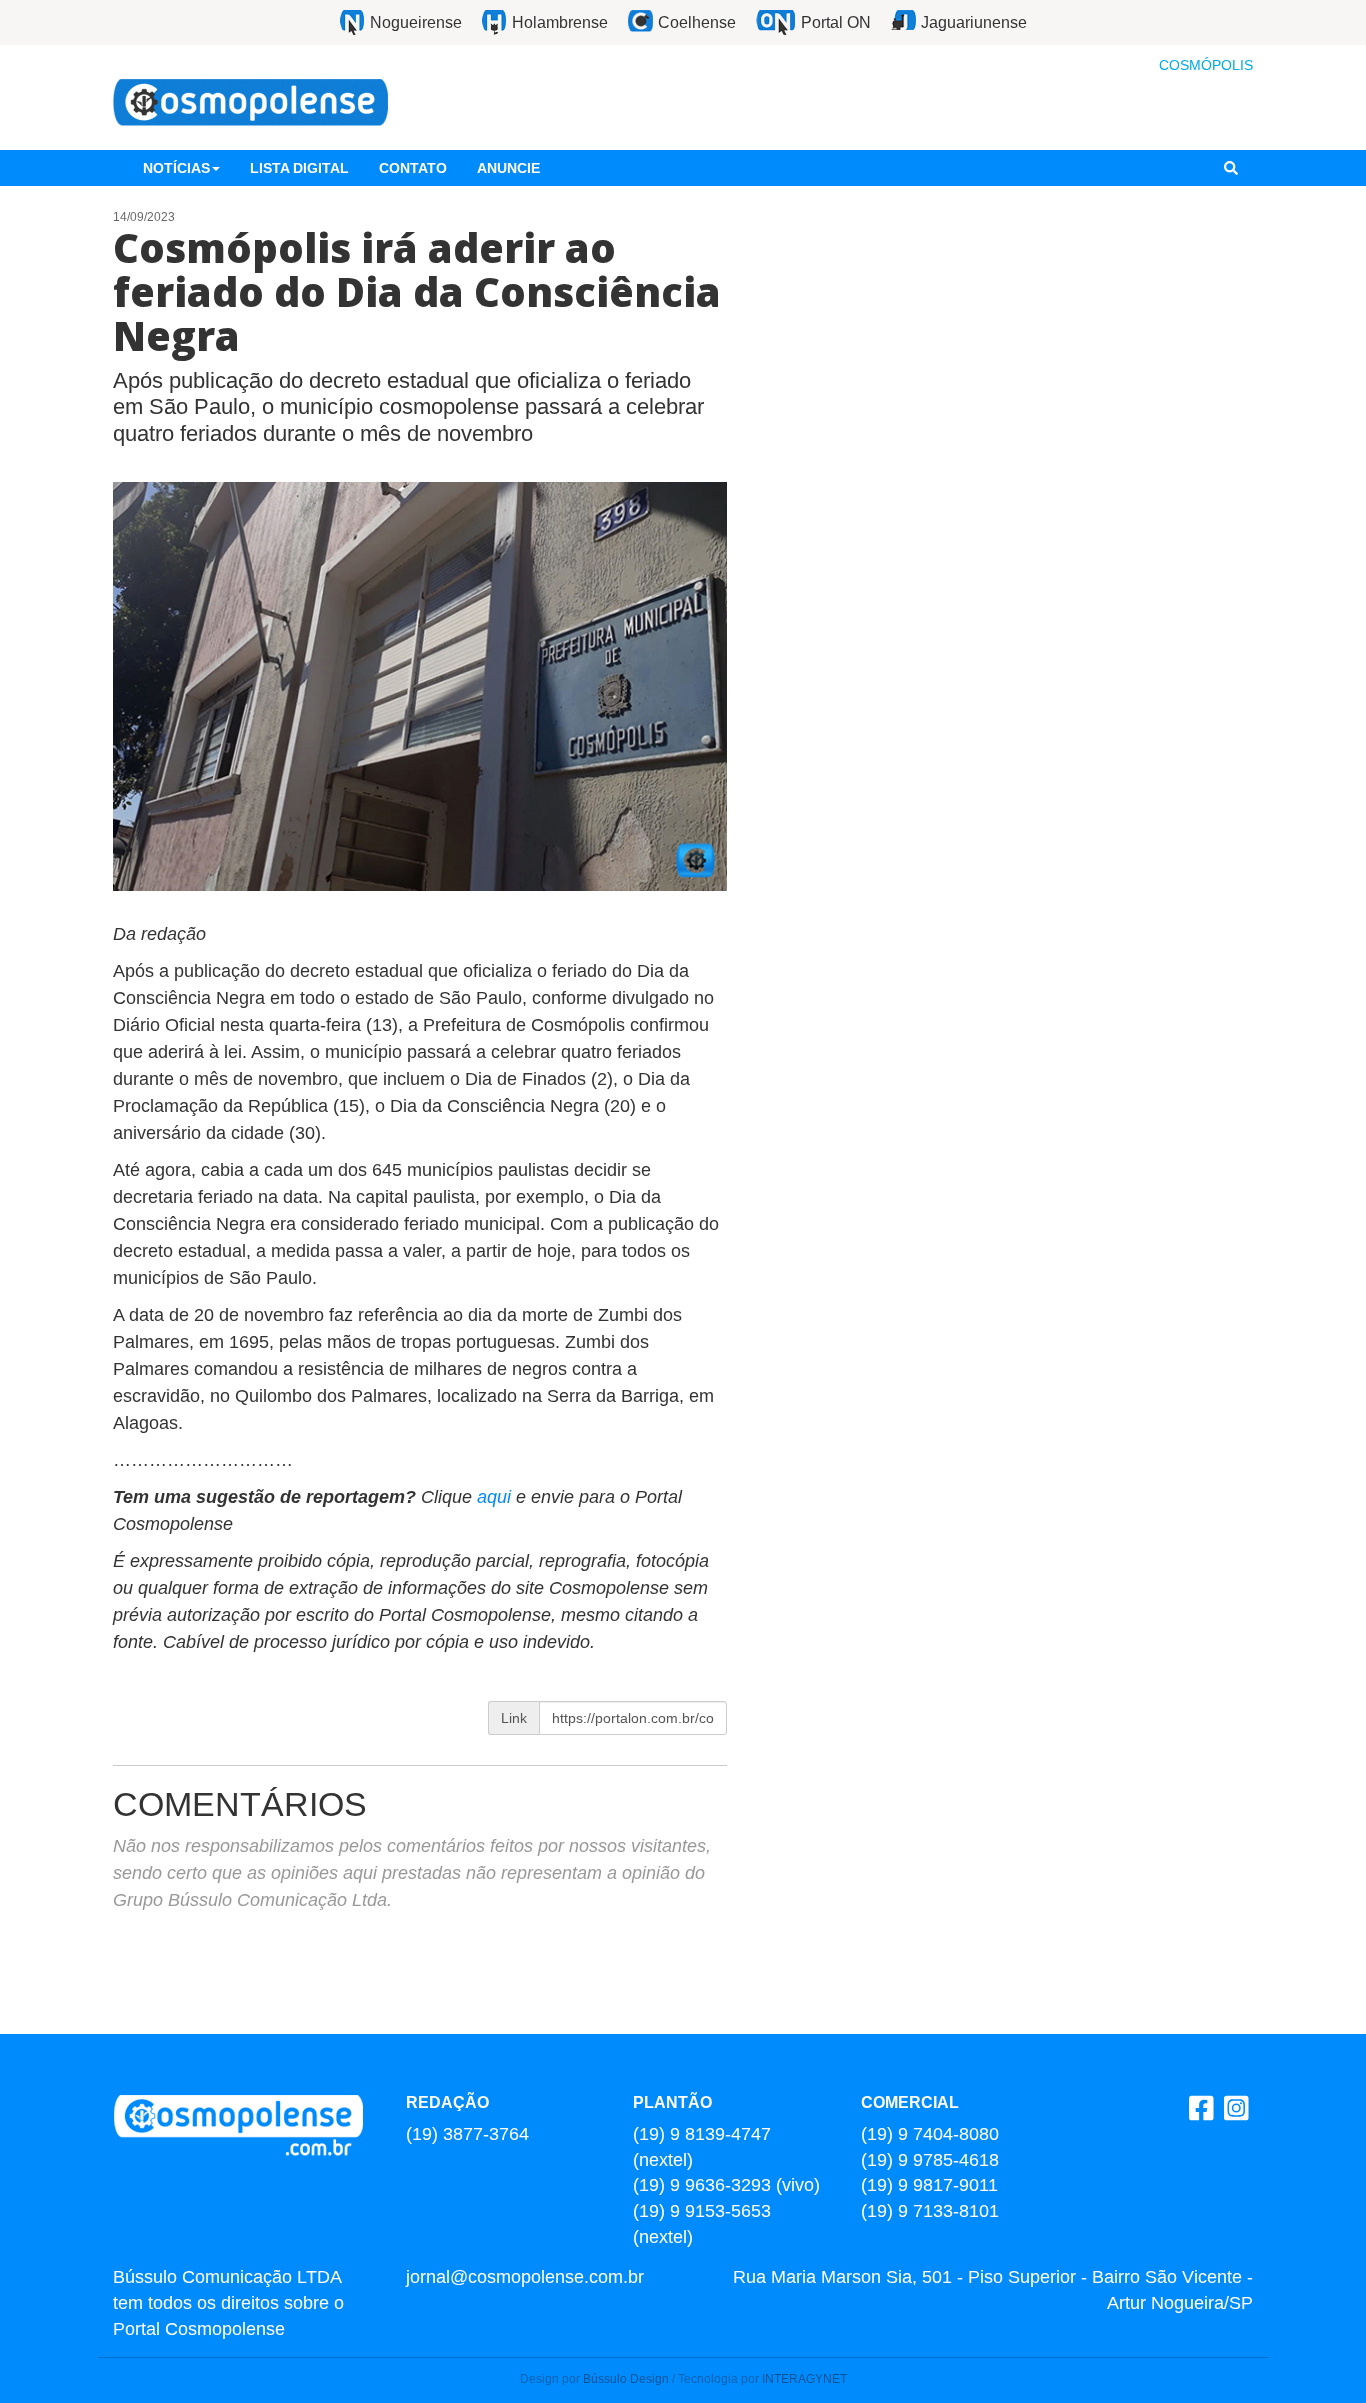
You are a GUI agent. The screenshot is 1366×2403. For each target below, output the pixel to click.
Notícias (176, 168)
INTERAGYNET (804, 2379)
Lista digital (299, 168)
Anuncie (508, 168)
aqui (496, 1497)
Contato (413, 168)
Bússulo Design (626, 2379)
